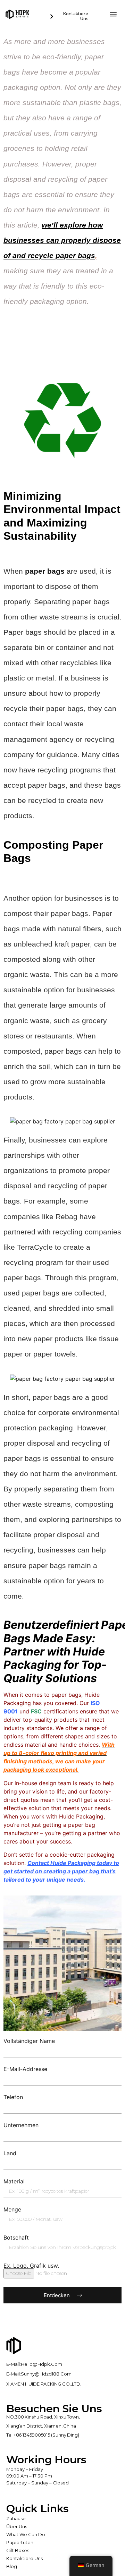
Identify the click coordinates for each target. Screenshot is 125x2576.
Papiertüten (20, 2542)
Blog (12, 2566)
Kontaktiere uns (24, 2558)
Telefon (13, 2097)
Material (14, 2181)
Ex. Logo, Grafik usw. (31, 2266)
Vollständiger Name (29, 2041)
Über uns (17, 2526)
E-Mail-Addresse (25, 2069)
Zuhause (16, 2518)
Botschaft (16, 2237)
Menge (12, 2209)
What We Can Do (26, 2534)
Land (10, 2153)
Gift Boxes (18, 2550)
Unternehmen (21, 2125)
